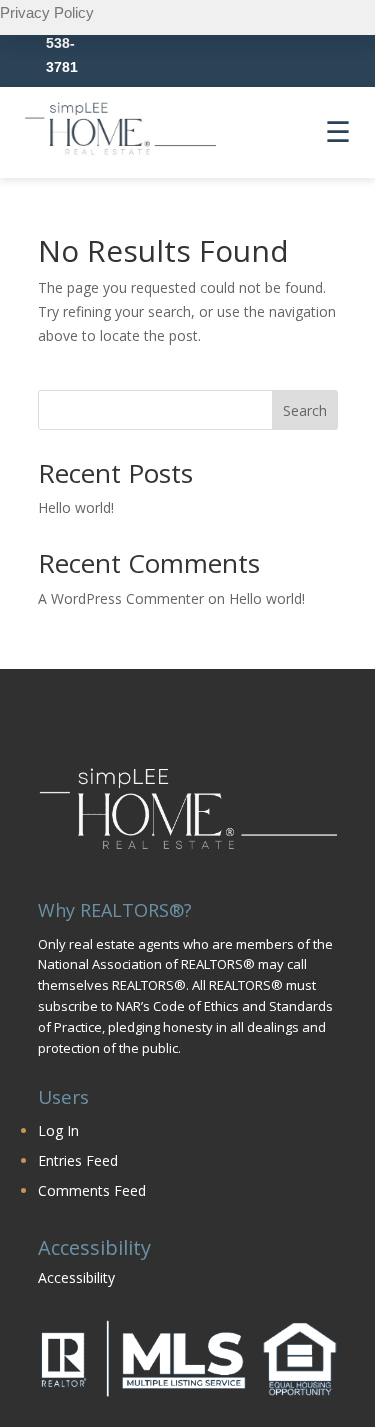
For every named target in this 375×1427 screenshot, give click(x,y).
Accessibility (76, 1277)
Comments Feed (92, 1190)
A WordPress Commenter (121, 598)
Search (305, 410)
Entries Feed (78, 1160)
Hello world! (76, 507)
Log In (58, 1130)
